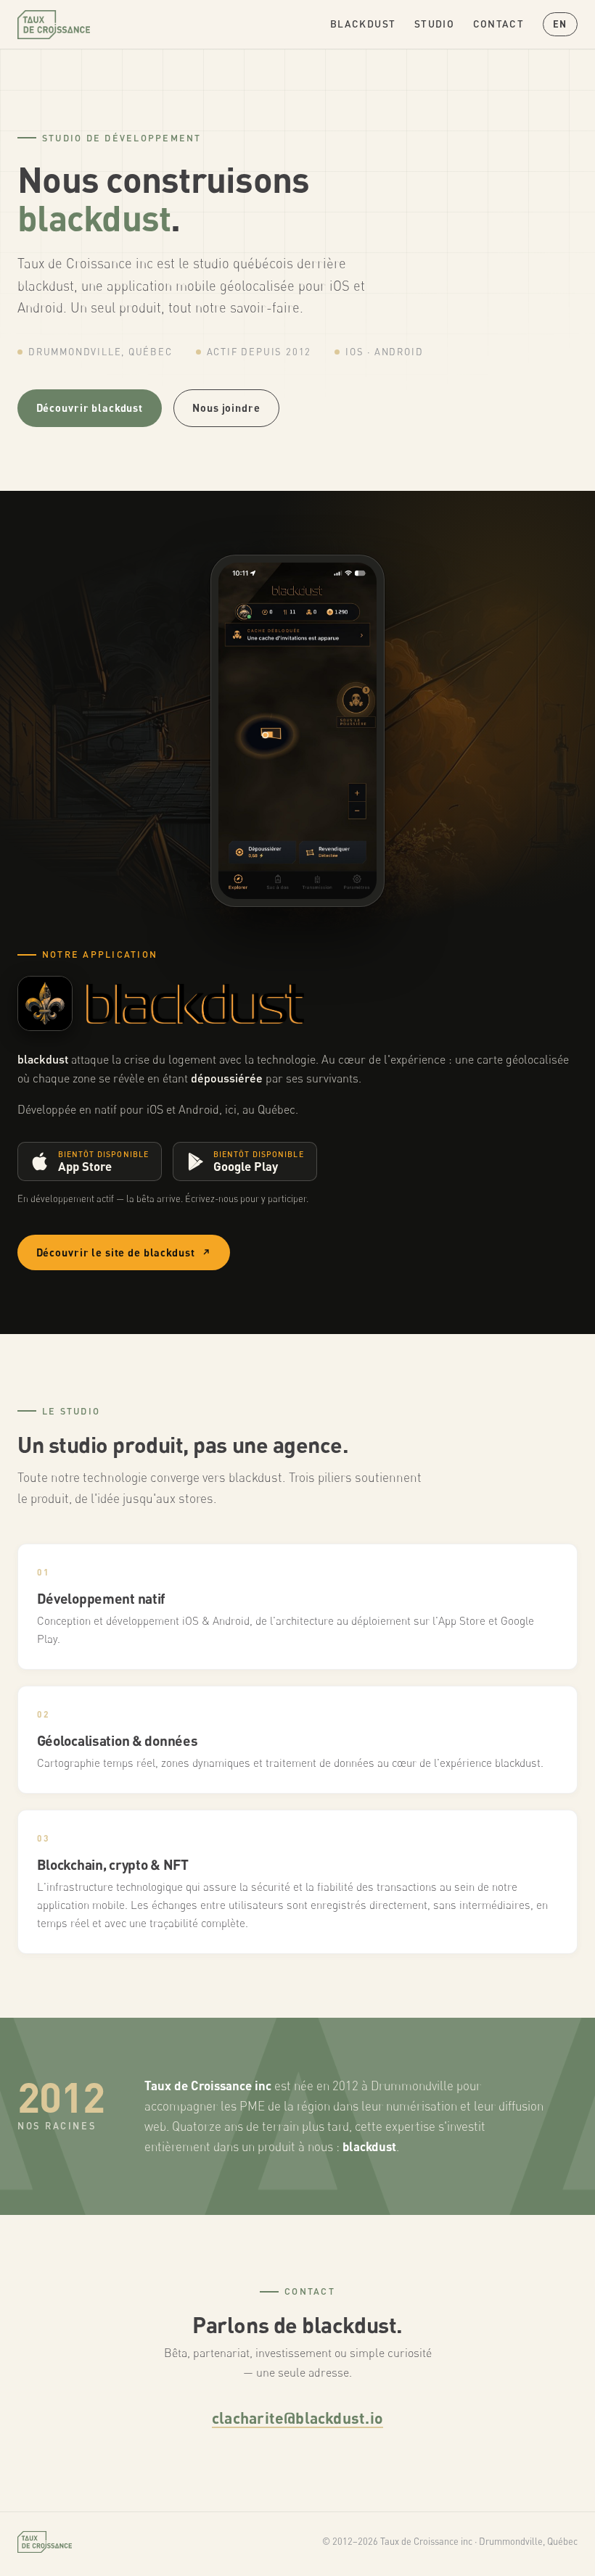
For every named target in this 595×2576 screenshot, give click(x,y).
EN (560, 24)
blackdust (363, 24)
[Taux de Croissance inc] (54, 25)
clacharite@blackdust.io (297, 2417)
